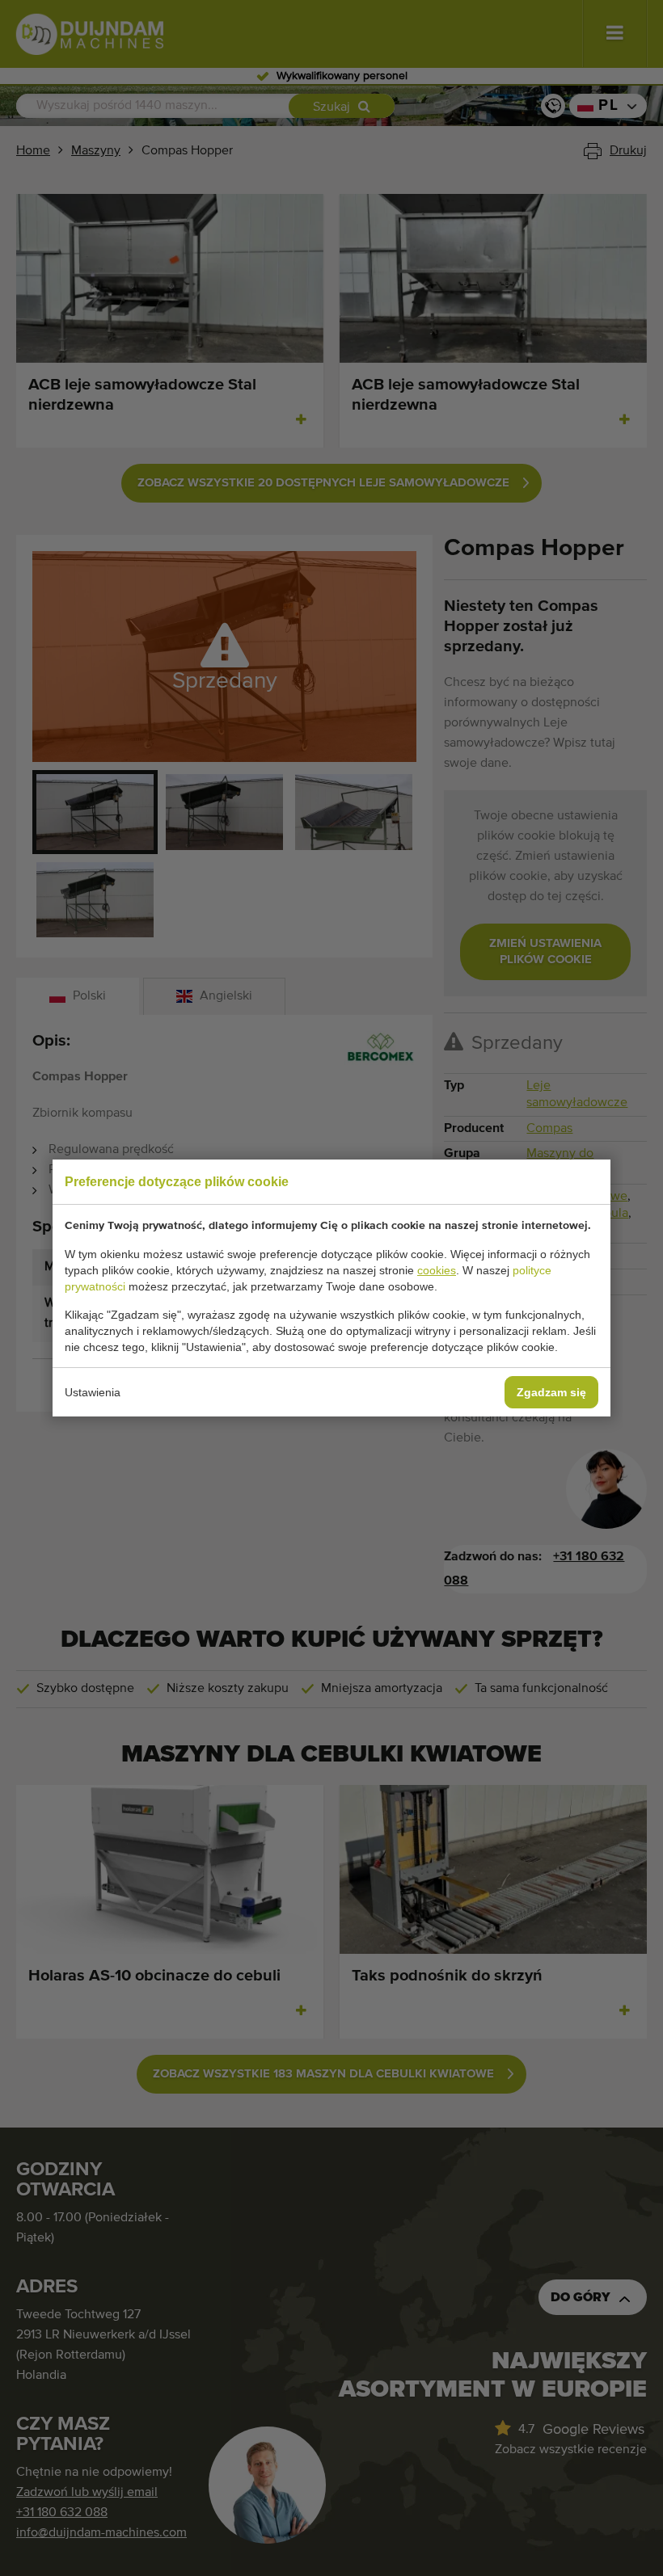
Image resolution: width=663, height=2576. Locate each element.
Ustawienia (93, 1392)
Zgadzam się (551, 1392)
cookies (437, 1270)
